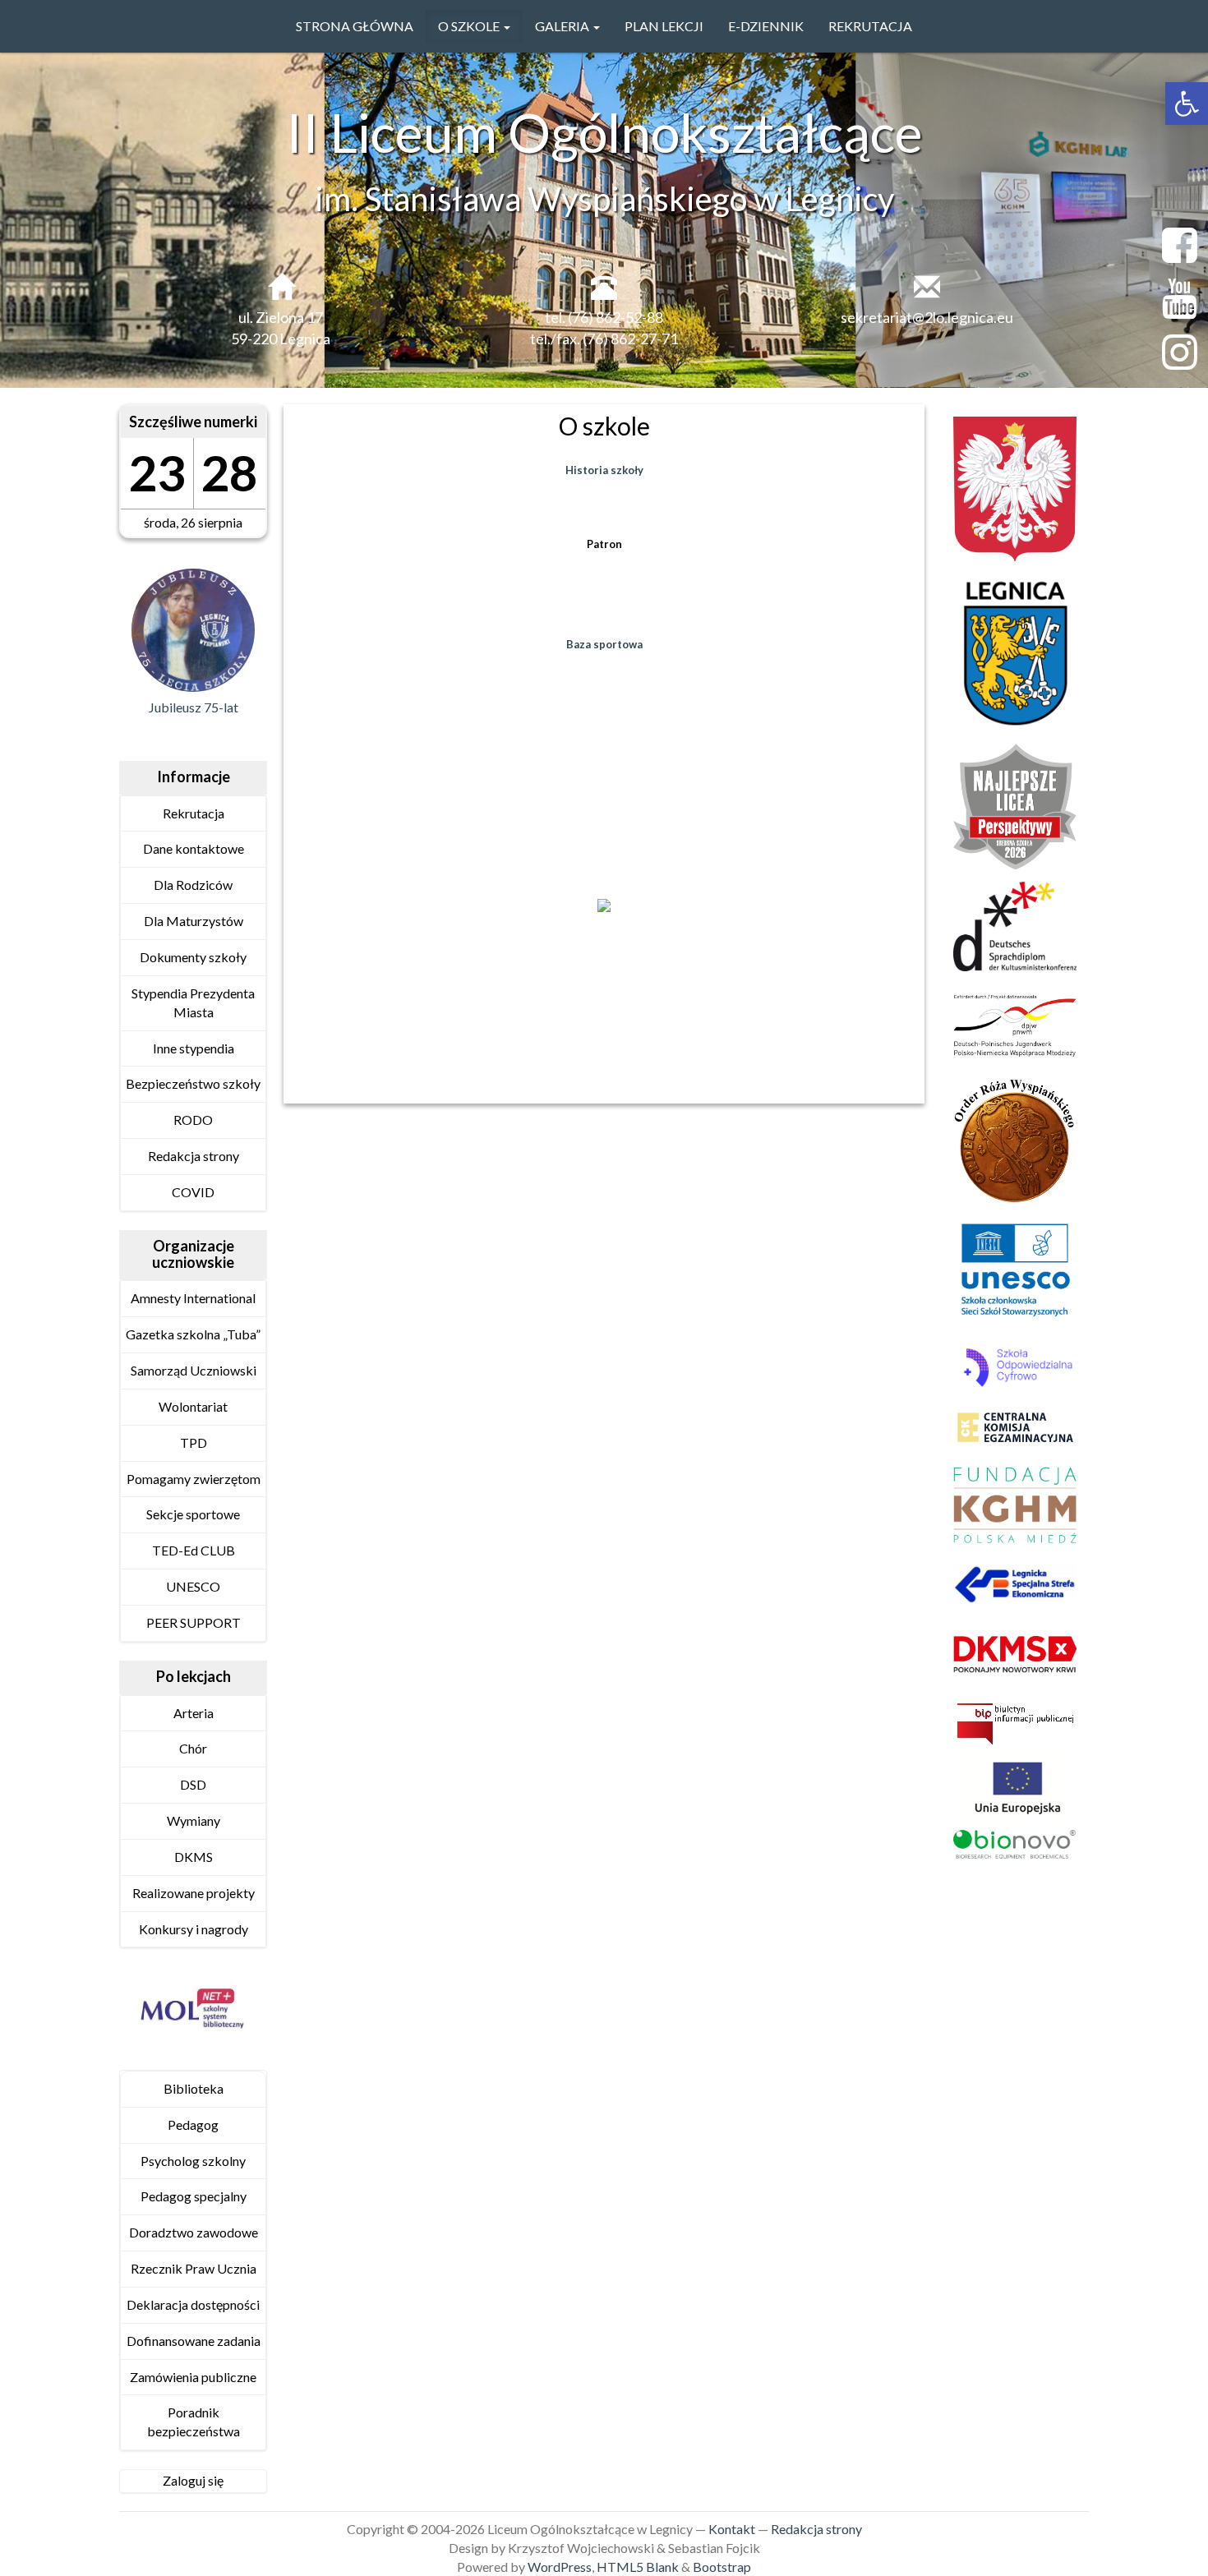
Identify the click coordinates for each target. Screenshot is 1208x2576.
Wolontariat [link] (193, 1406)
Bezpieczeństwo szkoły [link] (193, 1083)
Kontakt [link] (732, 2529)
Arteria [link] (194, 1713)
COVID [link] (193, 1192)
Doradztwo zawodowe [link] (194, 2232)
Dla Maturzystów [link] (194, 921)
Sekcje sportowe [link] (193, 1514)
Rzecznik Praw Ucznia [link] (194, 2268)
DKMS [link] (194, 1857)
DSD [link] (193, 1784)
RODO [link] (193, 1120)
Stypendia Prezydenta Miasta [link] (193, 1002)
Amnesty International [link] (193, 1298)
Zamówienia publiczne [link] (193, 2377)
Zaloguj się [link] (193, 2480)
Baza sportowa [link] (604, 644)
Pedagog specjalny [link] (194, 2196)
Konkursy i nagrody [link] (194, 1929)
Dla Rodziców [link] (193, 885)
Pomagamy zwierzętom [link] (194, 1479)
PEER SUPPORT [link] (194, 1622)
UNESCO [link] (193, 1586)
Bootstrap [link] (722, 2567)
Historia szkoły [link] (604, 470)
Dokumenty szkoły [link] (193, 957)
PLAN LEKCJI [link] (664, 26)
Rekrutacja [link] (870, 26)
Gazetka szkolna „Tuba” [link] (193, 1334)
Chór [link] (193, 1748)
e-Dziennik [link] (766, 26)
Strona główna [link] (355, 26)
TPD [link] (194, 1442)
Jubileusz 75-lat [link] (194, 707)
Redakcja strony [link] (194, 1156)
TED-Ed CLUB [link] (194, 1550)
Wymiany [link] (194, 1820)
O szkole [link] (470, 26)
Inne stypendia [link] (194, 1048)
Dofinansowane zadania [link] (194, 2341)
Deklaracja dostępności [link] (193, 2304)
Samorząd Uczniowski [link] (194, 1370)
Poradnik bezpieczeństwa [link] (194, 2422)
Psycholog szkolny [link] (193, 2161)
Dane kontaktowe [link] (194, 848)
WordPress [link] (560, 2567)
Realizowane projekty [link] (194, 1893)
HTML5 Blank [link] (638, 2567)
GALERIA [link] (563, 26)
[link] (1187, 104)
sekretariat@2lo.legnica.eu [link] (927, 317)
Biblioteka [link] (194, 2088)
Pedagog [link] (193, 2124)
